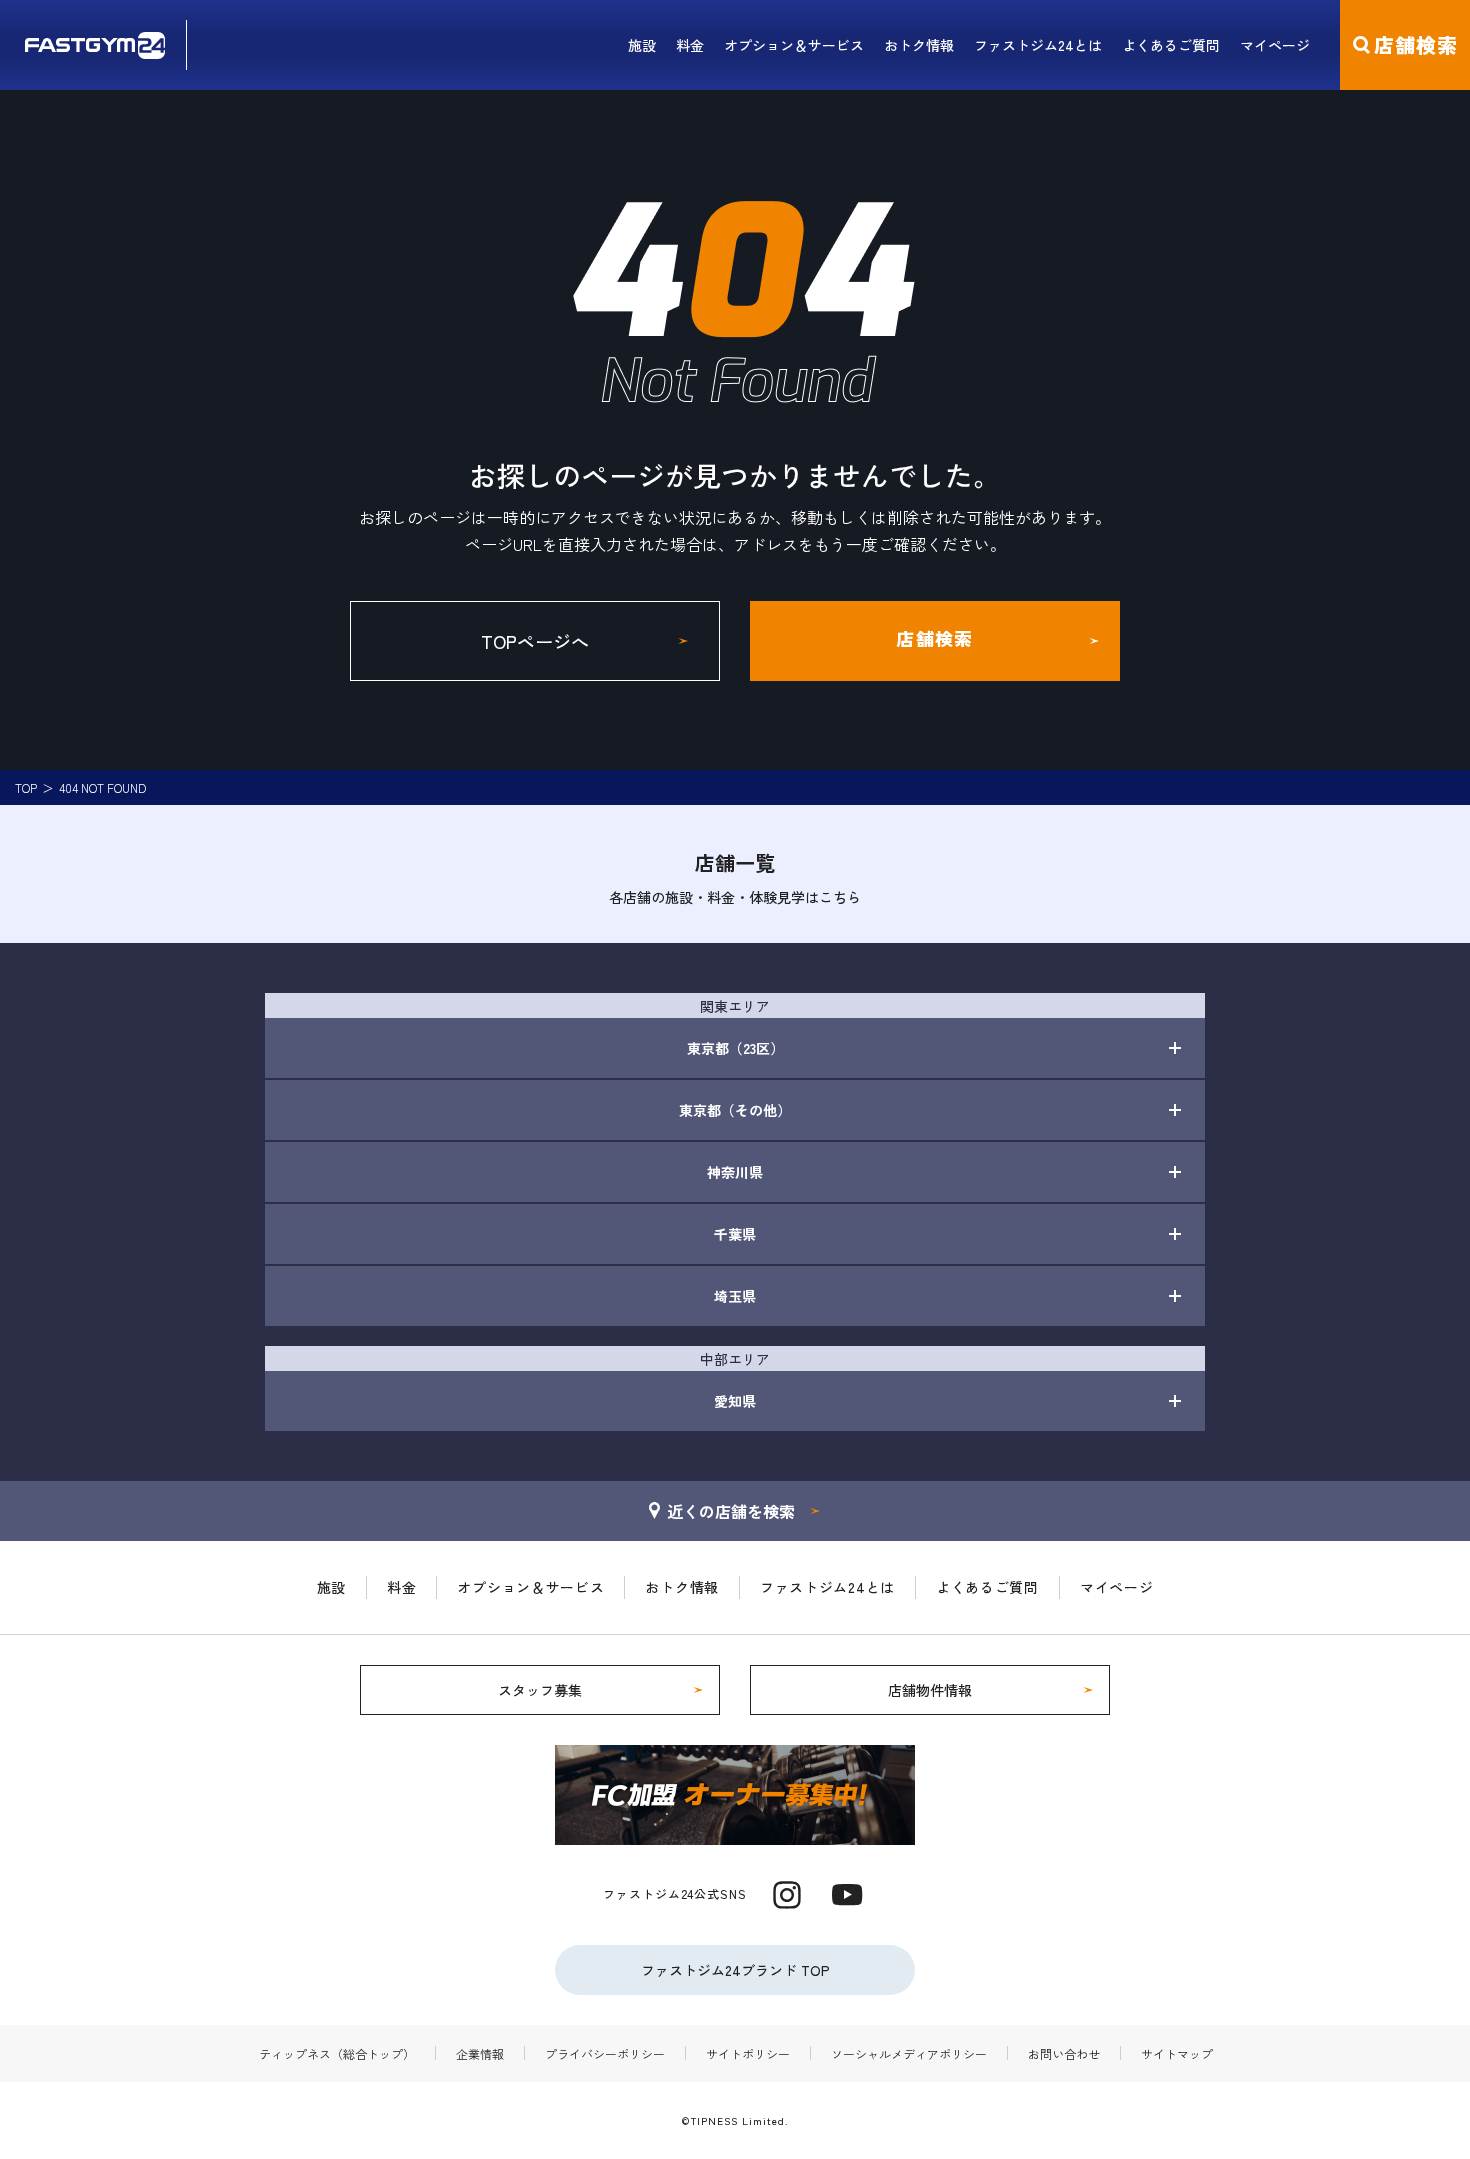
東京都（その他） (735, 1110)
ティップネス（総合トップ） (337, 2053)
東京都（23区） (735, 1048)
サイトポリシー (748, 2053)
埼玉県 (735, 1296)
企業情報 (480, 2053)
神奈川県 (735, 1172)
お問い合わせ (1064, 2053)
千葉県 (735, 1234)
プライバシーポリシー (605, 2053)
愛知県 (735, 1401)
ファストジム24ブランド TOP (735, 1970)
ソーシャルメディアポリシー (909, 2053)
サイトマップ (1177, 2053)
